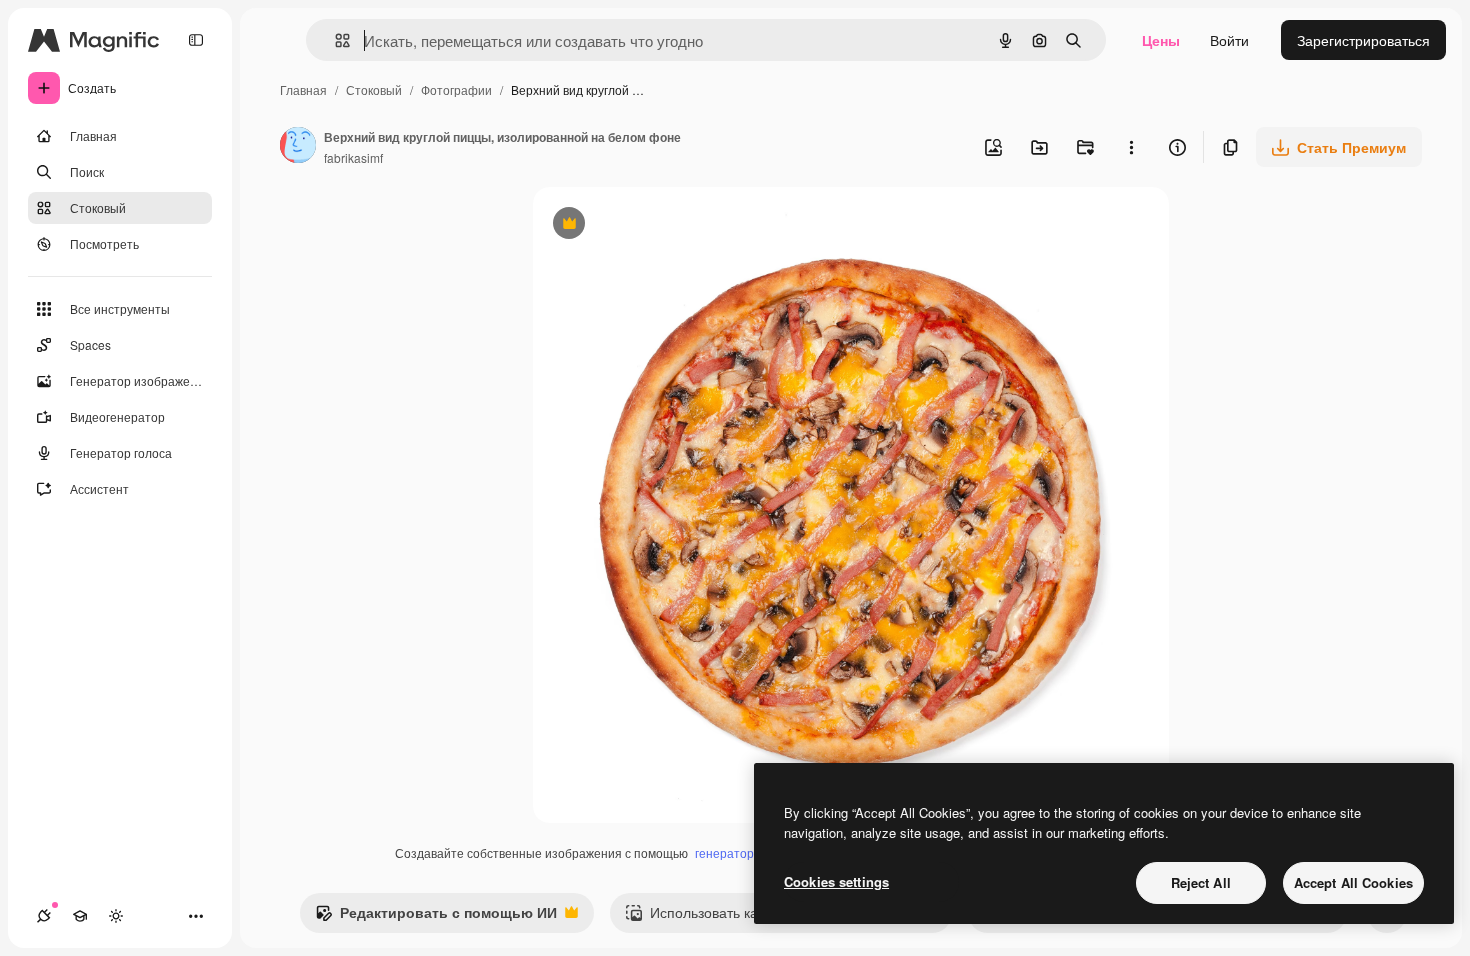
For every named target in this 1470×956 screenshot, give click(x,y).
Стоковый (374, 89)
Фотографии (456, 89)
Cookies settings (836, 881)
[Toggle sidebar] (196, 40)
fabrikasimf (353, 157)
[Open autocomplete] (334, 40)
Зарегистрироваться (1363, 40)
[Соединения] (44, 916)
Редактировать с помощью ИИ (436, 917)
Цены (1161, 40)
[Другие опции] (1131, 147)
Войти (1229, 40)
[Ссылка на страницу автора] (298, 147)
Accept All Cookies (1353, 882)
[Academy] (80, 916)
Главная (303, 89)
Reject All (1201, 882)
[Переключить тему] (116, 916)
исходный (667, 225)
